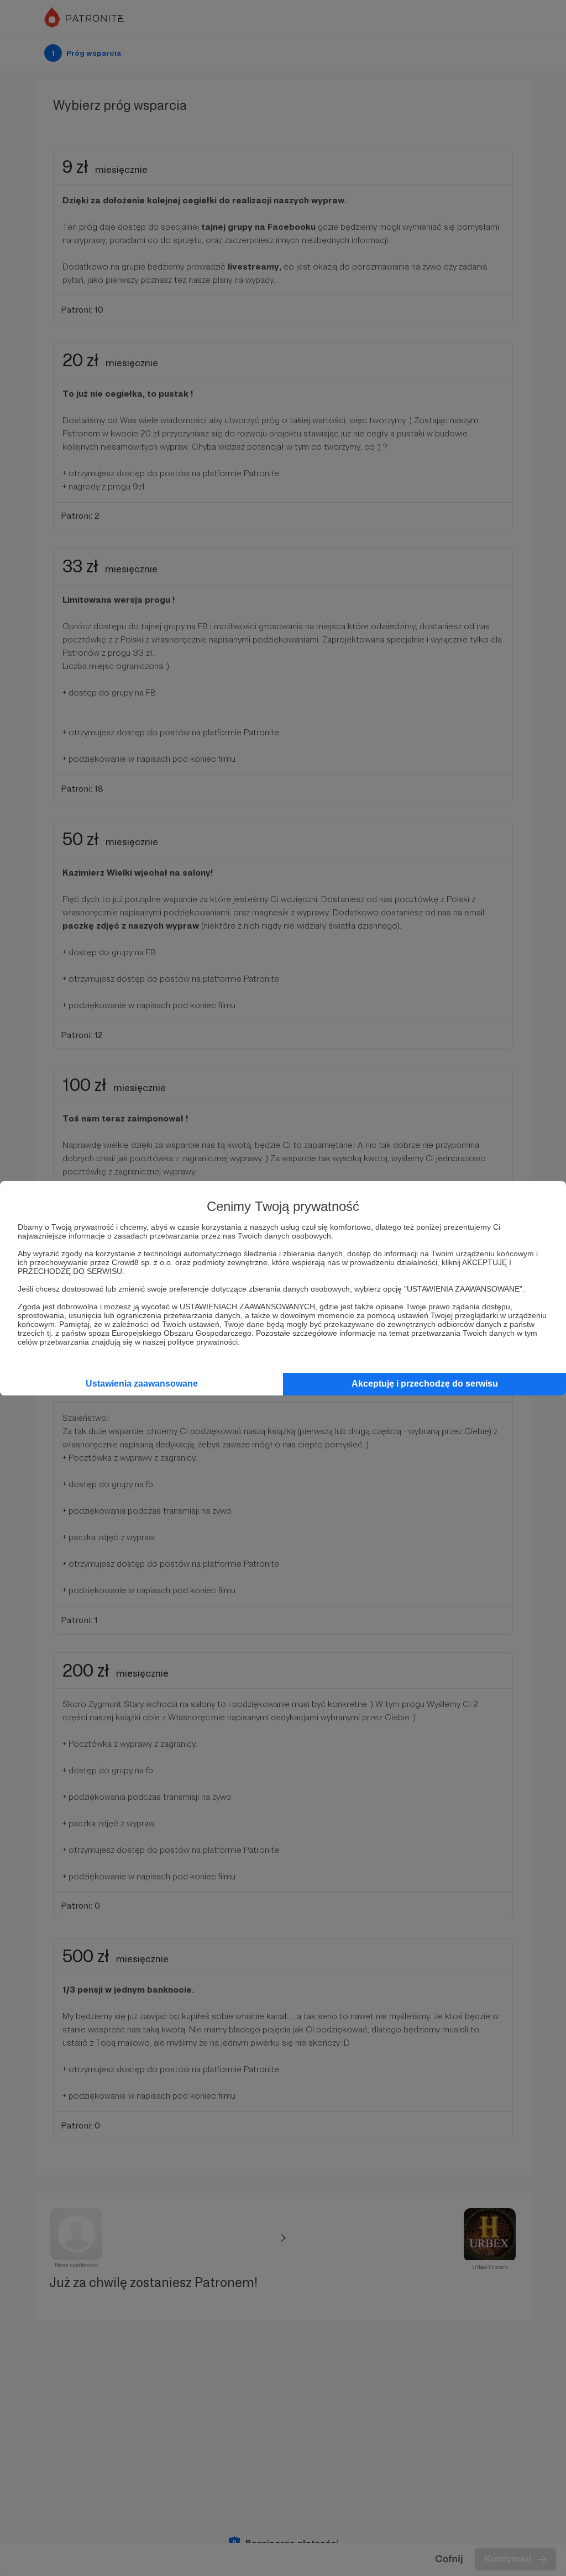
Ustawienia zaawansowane (142, 1384)
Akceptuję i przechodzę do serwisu (425, 1384)
